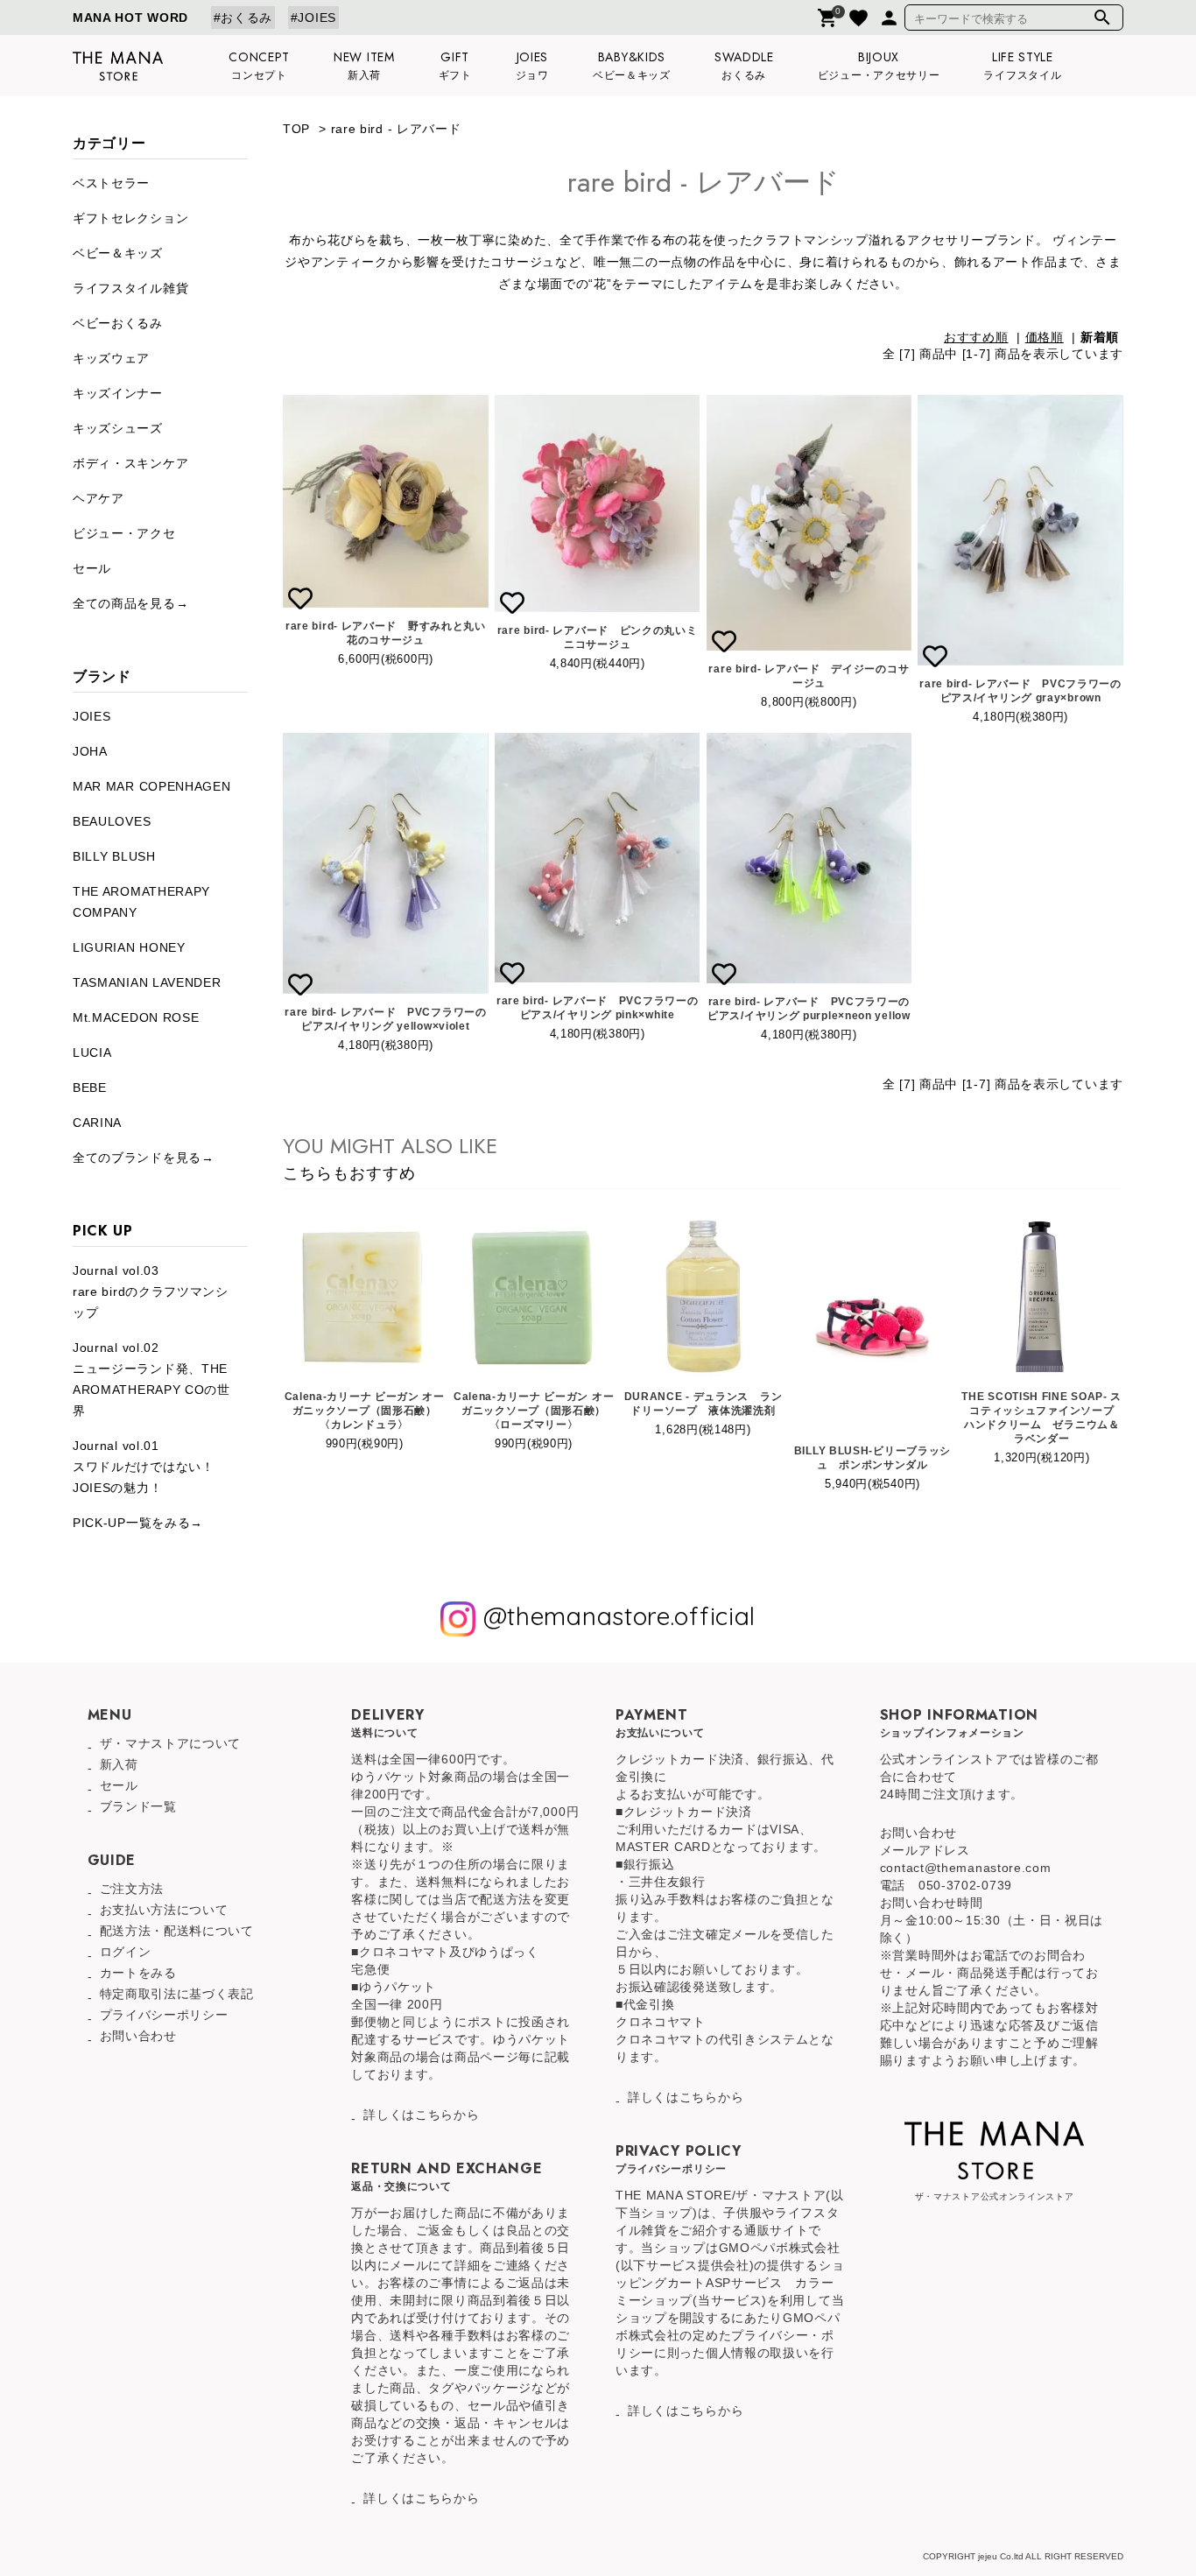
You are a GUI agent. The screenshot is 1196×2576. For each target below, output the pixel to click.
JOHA (90, 751)
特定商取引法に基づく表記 (177, 1994)
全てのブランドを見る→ (144, 1158)
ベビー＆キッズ (118, 253)
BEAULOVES (112, 821)
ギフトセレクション (130, 218)
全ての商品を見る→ (130, 603)
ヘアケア (98, 498)
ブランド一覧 (138, 1806)
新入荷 (119, 1764)
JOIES (92, 716)
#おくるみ (243, 18)
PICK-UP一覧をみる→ (138, 1523)
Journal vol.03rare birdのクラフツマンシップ (151, 1292)
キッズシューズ (118, 428)
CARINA (97, 1123)
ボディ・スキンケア (130, 463)
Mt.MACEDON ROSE (136, 1017)
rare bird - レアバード (396, 129)
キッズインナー (118, 393)
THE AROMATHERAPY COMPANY (141, 902)
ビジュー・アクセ (124, 533)
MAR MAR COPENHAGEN (152, 786)
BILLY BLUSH (114, 856)
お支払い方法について (164, 1910)
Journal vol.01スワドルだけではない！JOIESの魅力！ (144, 1467)
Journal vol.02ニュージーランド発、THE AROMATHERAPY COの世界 (151, 1379)
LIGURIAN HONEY (129, 947)
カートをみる (138, 1973)
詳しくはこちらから (421, 2115)
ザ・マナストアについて (171, 1743)
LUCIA (92, 1052)
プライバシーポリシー (164, 2015)
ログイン (126, 1952)
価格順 (1045, 337)
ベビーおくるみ (118, 323)
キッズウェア (111, 358)
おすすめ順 (976, 337)
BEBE (90, 1087)
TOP (296, 129)
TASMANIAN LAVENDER (147, 982)
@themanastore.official (616, 1616)
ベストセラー (111, 183)
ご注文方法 (132, 1889)
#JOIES (313, 18)
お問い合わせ (138, 2036)
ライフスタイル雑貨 (130, 288)
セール (92, 568)
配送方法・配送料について (177, 1931)
